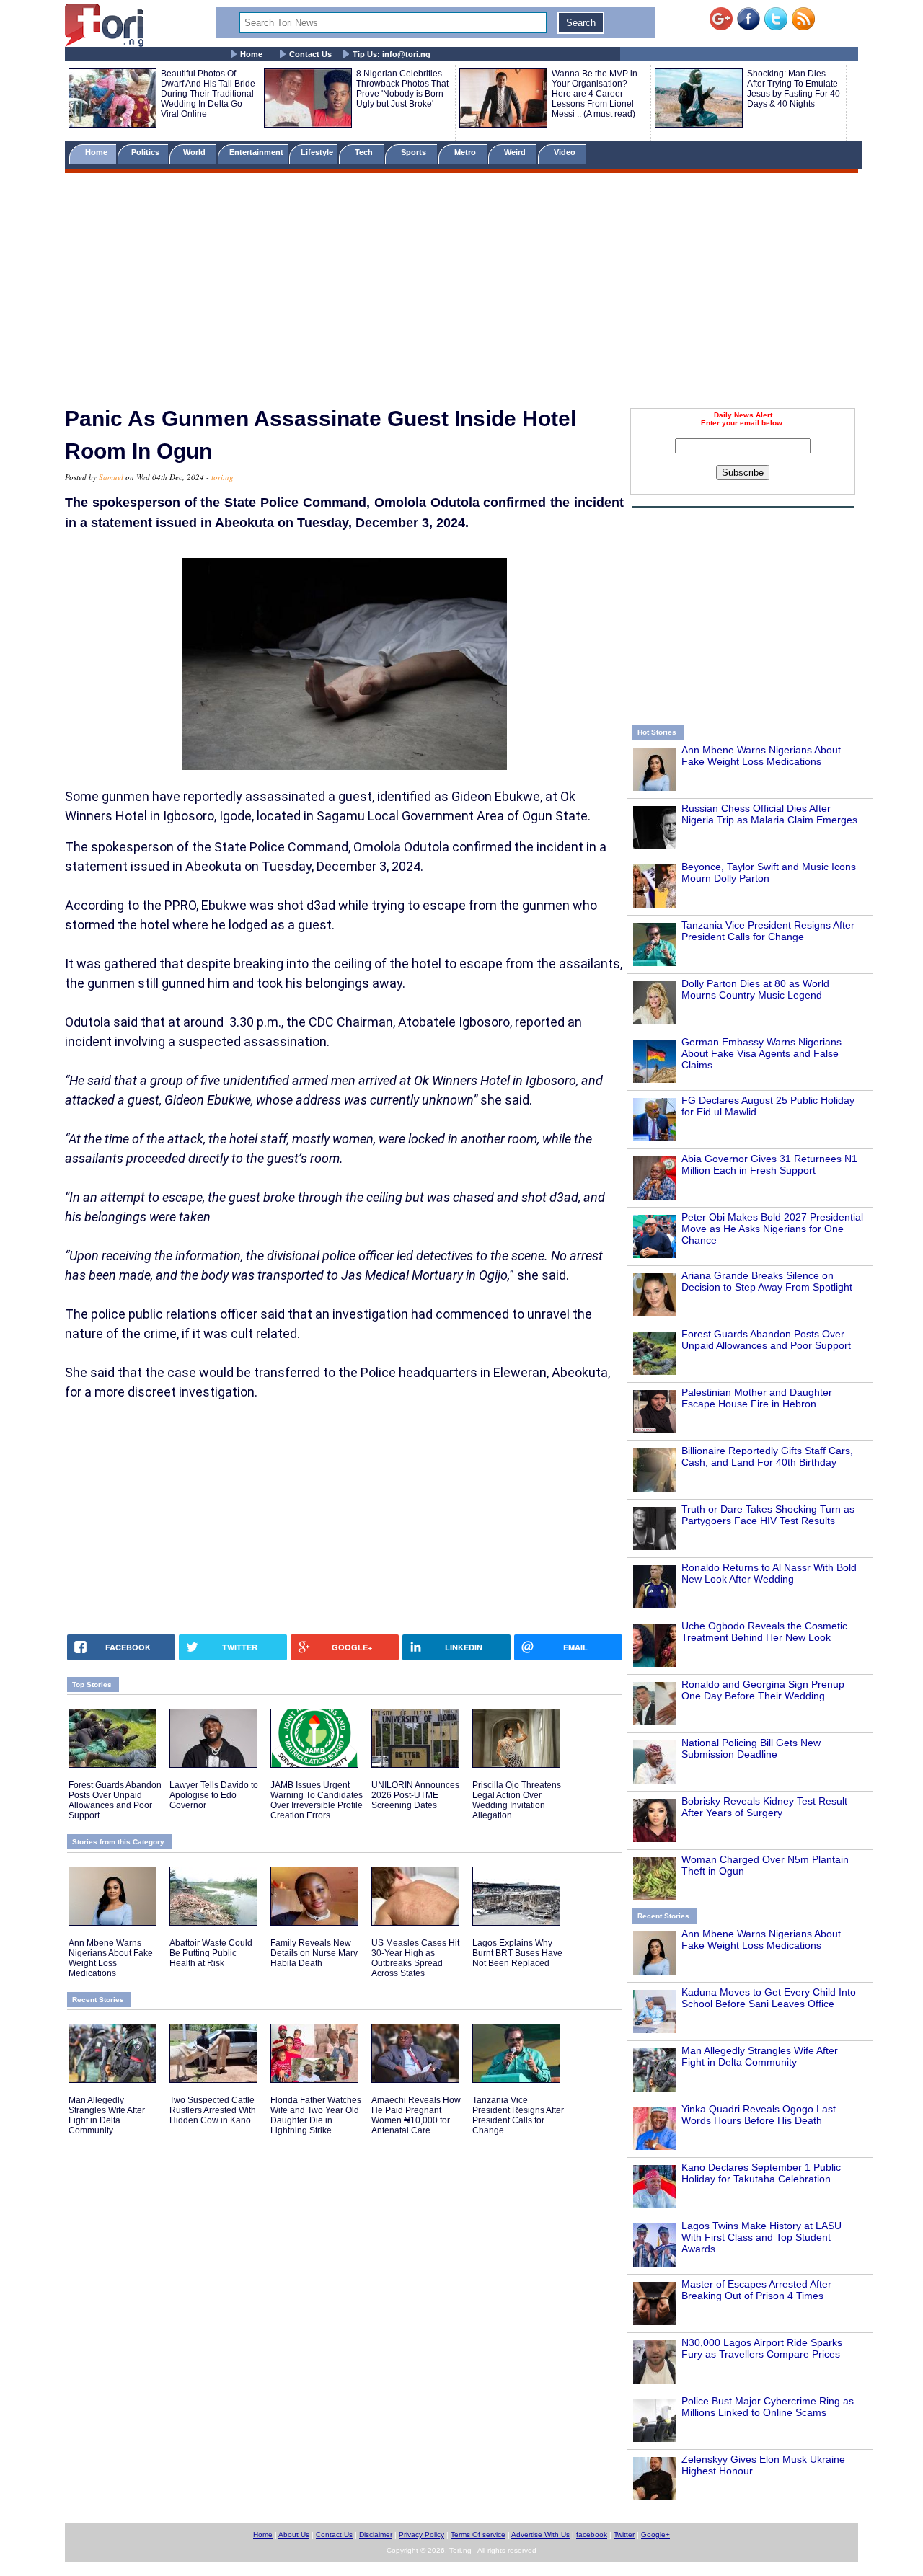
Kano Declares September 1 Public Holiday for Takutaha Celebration (761, 2173)
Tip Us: (392, 54)
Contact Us (310, 54)
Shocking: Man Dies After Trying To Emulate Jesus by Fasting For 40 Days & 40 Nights (794, 89)
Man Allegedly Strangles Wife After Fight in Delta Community (760, 2056)
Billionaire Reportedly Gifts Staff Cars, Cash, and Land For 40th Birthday (767, 1456)
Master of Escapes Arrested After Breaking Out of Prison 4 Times (756, 2290)
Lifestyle (317, 152)
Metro (466, 152)
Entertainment (256, 152)
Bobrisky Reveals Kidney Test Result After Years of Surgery (764, 1807)
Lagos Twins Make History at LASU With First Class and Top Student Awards (761, 2237)
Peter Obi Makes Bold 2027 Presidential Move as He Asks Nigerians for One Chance (772, 1229)
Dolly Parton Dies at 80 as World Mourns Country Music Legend (755, 989)
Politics (146, 152)
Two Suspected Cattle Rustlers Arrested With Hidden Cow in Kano (213, 2110)
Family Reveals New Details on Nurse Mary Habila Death (314, 1953)
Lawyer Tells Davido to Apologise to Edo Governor (214, 1795)
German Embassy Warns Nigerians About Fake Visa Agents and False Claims (761, 1053)
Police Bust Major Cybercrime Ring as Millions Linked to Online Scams (768, 2407)
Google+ (655, 2535)
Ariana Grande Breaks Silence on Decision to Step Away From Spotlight (767, 1281)
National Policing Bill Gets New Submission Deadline (751, 1748)
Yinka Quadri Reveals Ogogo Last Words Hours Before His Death (759, 2115)
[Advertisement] (461, 283)
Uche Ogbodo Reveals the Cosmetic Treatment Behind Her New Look (764, 1632)
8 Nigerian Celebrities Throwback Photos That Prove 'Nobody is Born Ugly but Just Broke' (402, 89)
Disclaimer (376, 2535)
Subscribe (743, 473)
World (196, 152)
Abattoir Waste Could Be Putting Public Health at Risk (211, 1953)
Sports (415, 152)
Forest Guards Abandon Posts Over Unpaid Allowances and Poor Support (766, 1340)
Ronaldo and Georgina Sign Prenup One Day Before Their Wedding (763, 1690)
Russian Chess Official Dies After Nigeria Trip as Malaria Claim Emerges (769, 814)
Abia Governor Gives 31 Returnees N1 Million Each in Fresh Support (769, 1164)
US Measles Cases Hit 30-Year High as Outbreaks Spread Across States (415, 1958)
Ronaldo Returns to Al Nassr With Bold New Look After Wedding (769, 1573)
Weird (516, 152)
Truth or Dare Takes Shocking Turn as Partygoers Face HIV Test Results (768, 1515)
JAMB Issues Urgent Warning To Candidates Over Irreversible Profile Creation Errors (317, 1800)
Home (251, 54)
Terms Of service (478, 2535)
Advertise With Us (540, 2535)
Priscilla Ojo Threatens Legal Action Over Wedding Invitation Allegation (517, 1800)
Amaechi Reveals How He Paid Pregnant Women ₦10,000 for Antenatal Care (416, 2115)
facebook (592, 2535)
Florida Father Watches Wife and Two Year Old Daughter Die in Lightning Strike (316, 2115)
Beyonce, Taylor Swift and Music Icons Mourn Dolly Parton (769, 872)
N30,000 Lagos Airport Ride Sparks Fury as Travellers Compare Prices (762, 2348)
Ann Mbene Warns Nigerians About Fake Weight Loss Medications (761, 756)
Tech (365, 152)
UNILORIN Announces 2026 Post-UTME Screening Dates (415, 1795)
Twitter (624, 2535)
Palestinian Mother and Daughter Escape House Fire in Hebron (757, 1398)
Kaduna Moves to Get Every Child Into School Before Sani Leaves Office (769, 1998)
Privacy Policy (421, 2535)
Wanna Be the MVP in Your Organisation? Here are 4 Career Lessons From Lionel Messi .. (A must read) (595, 94)
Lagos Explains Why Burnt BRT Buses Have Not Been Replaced (517, 1953)
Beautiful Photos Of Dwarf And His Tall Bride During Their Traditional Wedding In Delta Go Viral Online (208, 94)
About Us (294, 2535)
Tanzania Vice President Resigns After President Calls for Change (768, 931)
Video (566, 152)
